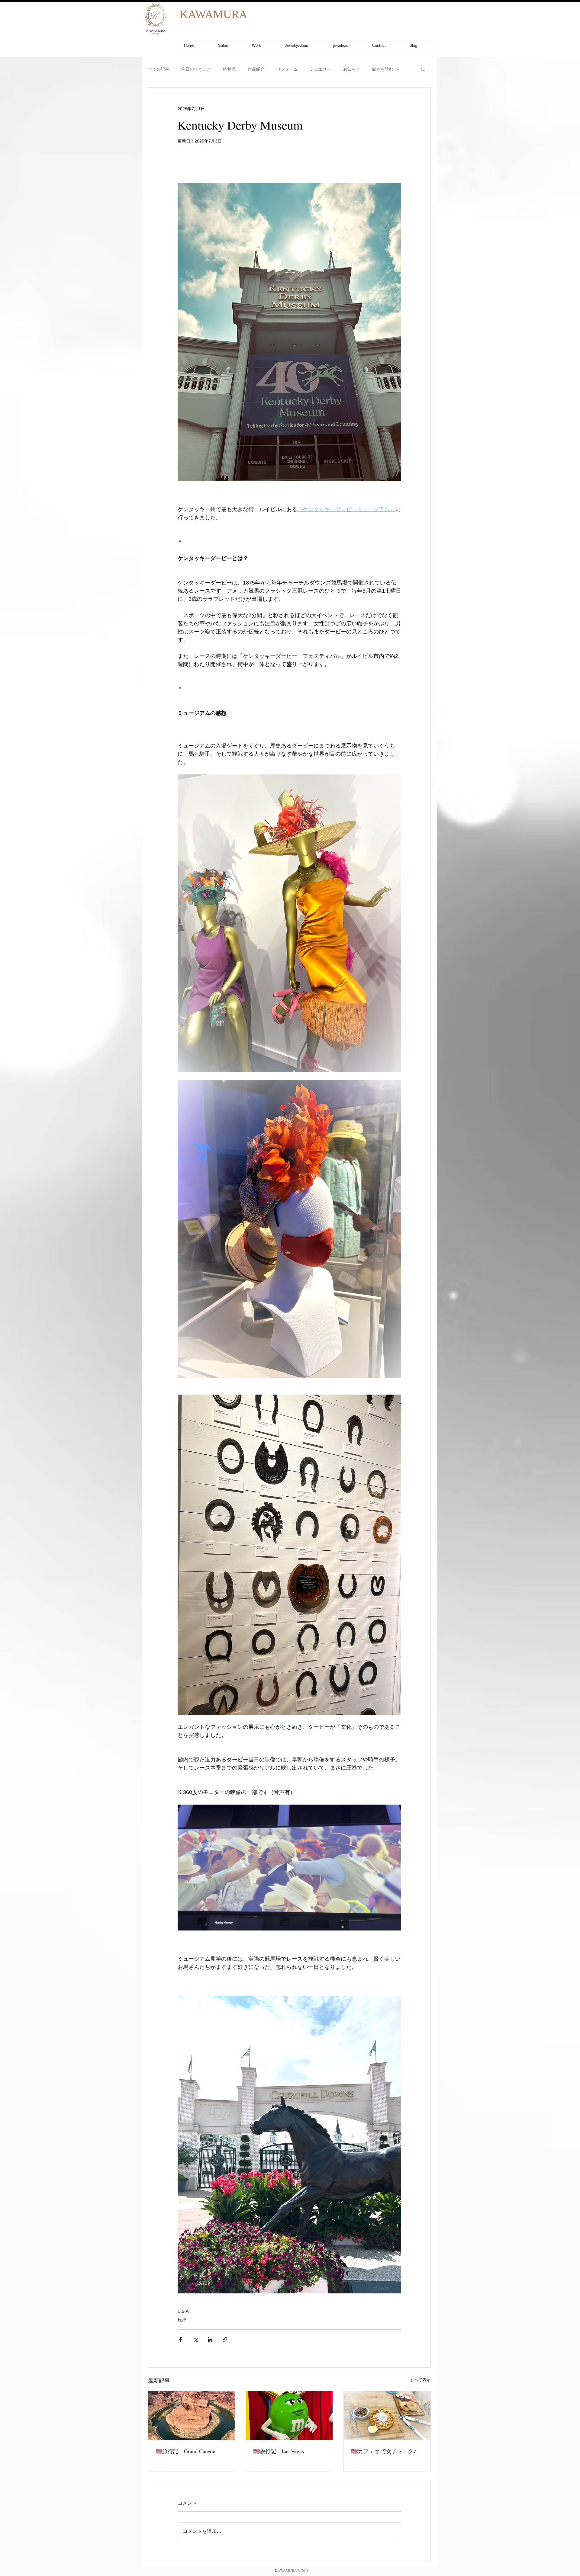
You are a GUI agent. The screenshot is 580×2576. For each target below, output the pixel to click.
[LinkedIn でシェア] (210, 2339)
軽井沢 (229, 69)
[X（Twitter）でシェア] (195, 2339)
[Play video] (289, 1867)
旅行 (182, 2320)
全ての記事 (159, 69)
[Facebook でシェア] (180, 2339)
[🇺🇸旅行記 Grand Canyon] (192, 2416)
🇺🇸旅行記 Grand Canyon (185, 2451)
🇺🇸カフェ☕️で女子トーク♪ (384, 2451)
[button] (423, 69)
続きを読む (383, 69)
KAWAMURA (213, 14)
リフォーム (287, 69)
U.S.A (183, 2311)
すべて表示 (420, 2380)
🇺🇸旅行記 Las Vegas (279, 2451)
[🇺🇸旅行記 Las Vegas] (289, 2416)
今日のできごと (196, 69)
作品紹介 (256, 69)
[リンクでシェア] (225, 2339)
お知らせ (352, 69)
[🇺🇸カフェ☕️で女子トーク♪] (387, 2416)
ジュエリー (321, 69)
